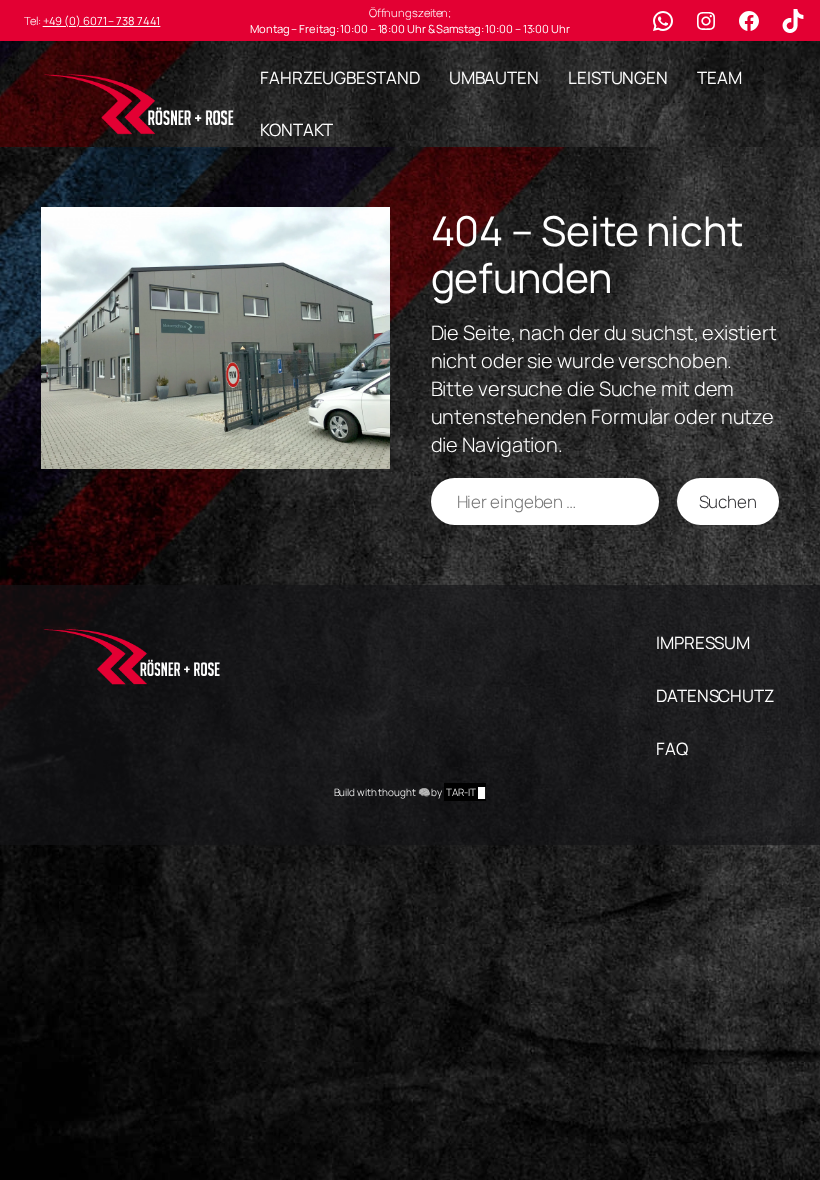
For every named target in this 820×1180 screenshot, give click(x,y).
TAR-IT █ (465, 792)
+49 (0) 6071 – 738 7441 (102, 20)
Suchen (728, 501)
